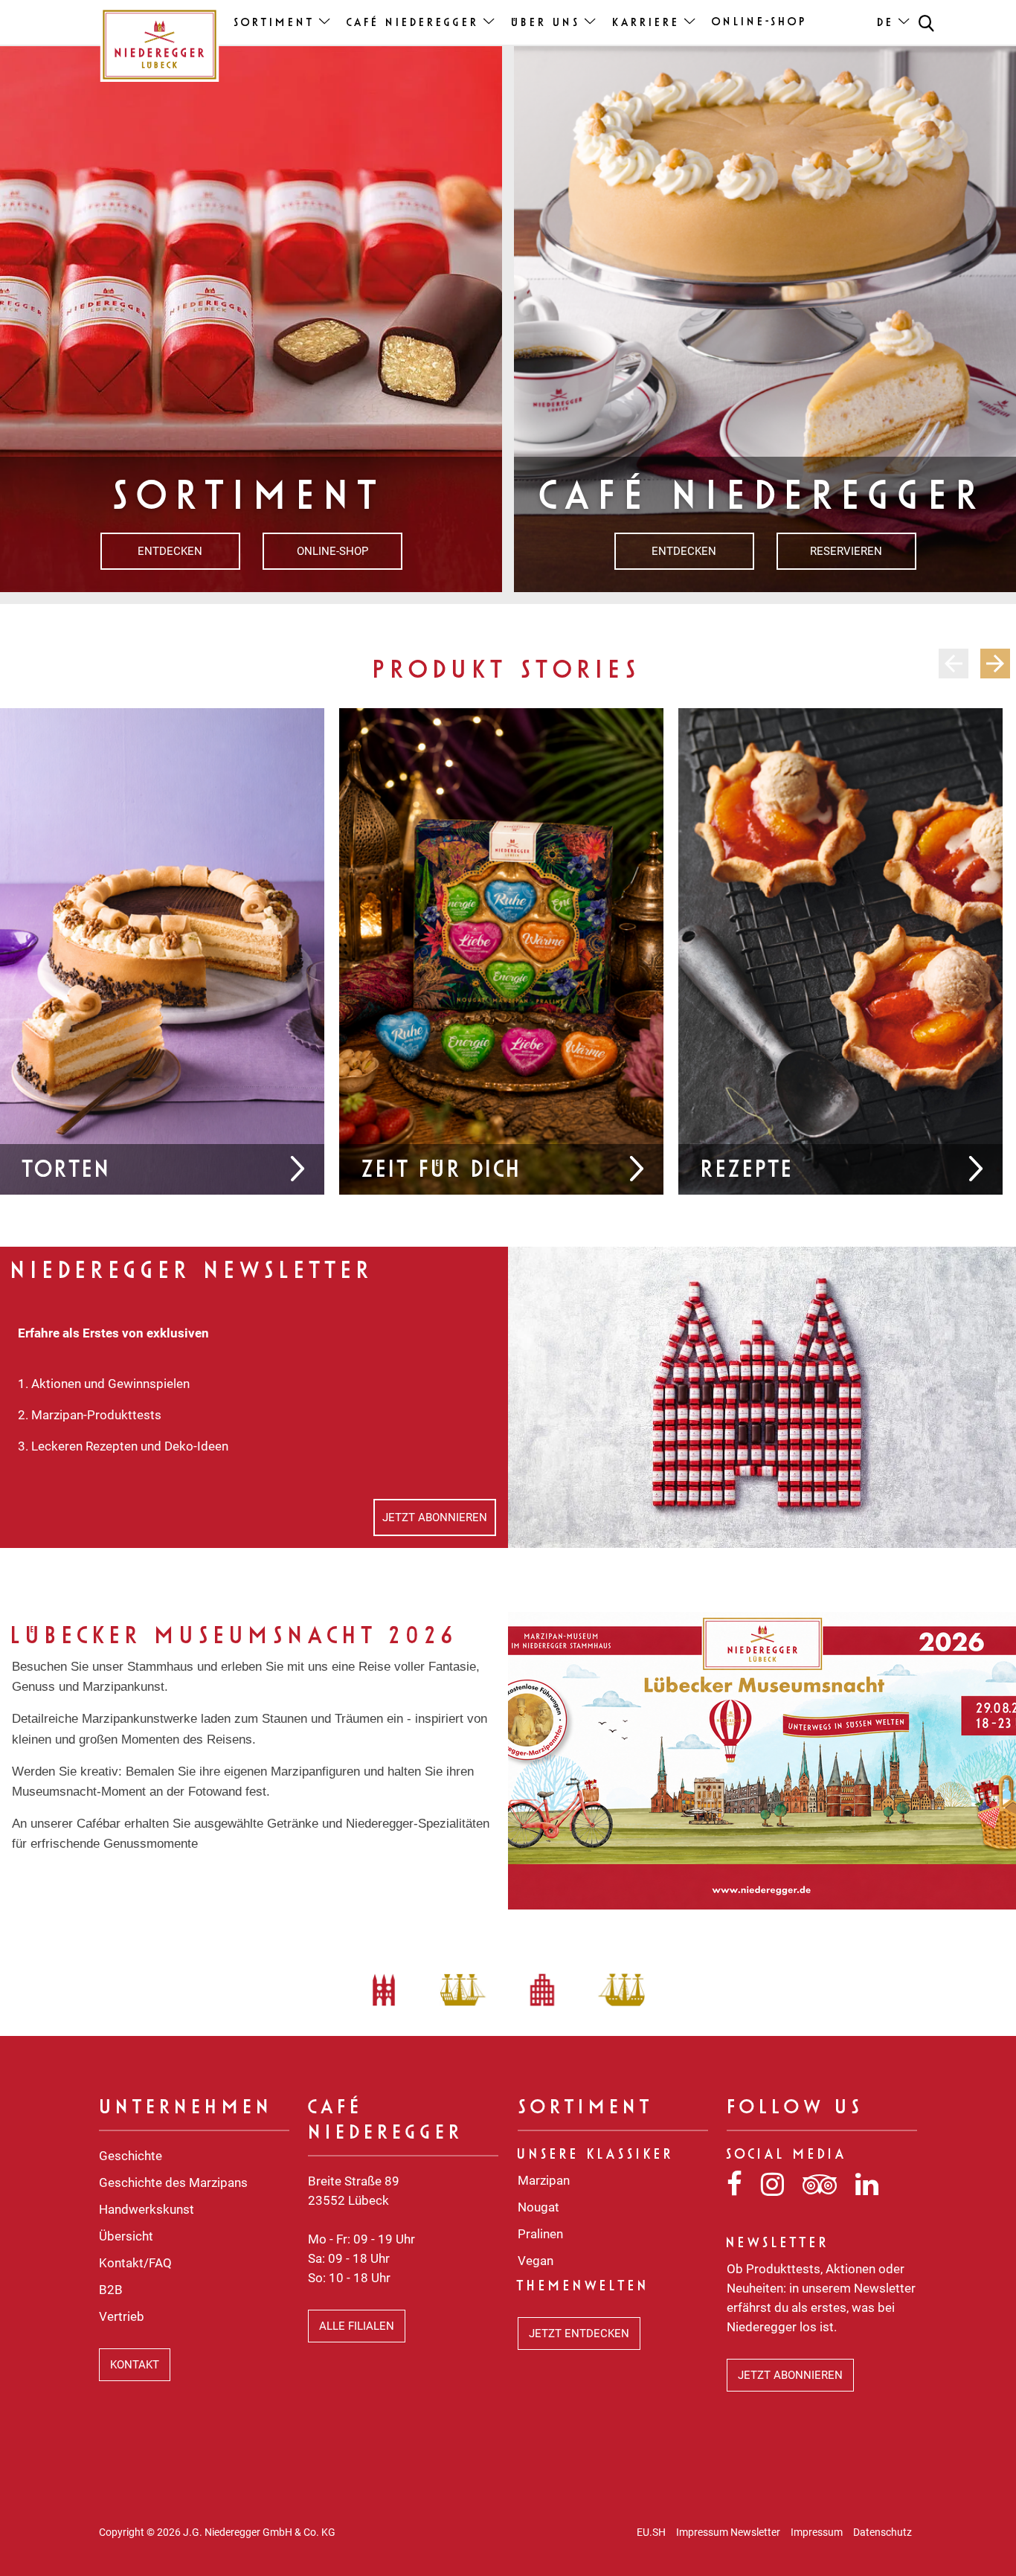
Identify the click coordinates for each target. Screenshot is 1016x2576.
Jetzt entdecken (579, 2334)
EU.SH (651, 2532)
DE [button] (886, 23)
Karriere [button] (647, 23)
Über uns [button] (546, 23)
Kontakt (135, 2365)
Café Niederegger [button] (414, 23)
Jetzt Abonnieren (435, 1517)
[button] (926, 23)
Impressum (817, 2532)
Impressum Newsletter (728, 2532)
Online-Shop (760, 22)
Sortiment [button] (275, 23)
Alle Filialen (357, 2326)
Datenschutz (882, 2532)
